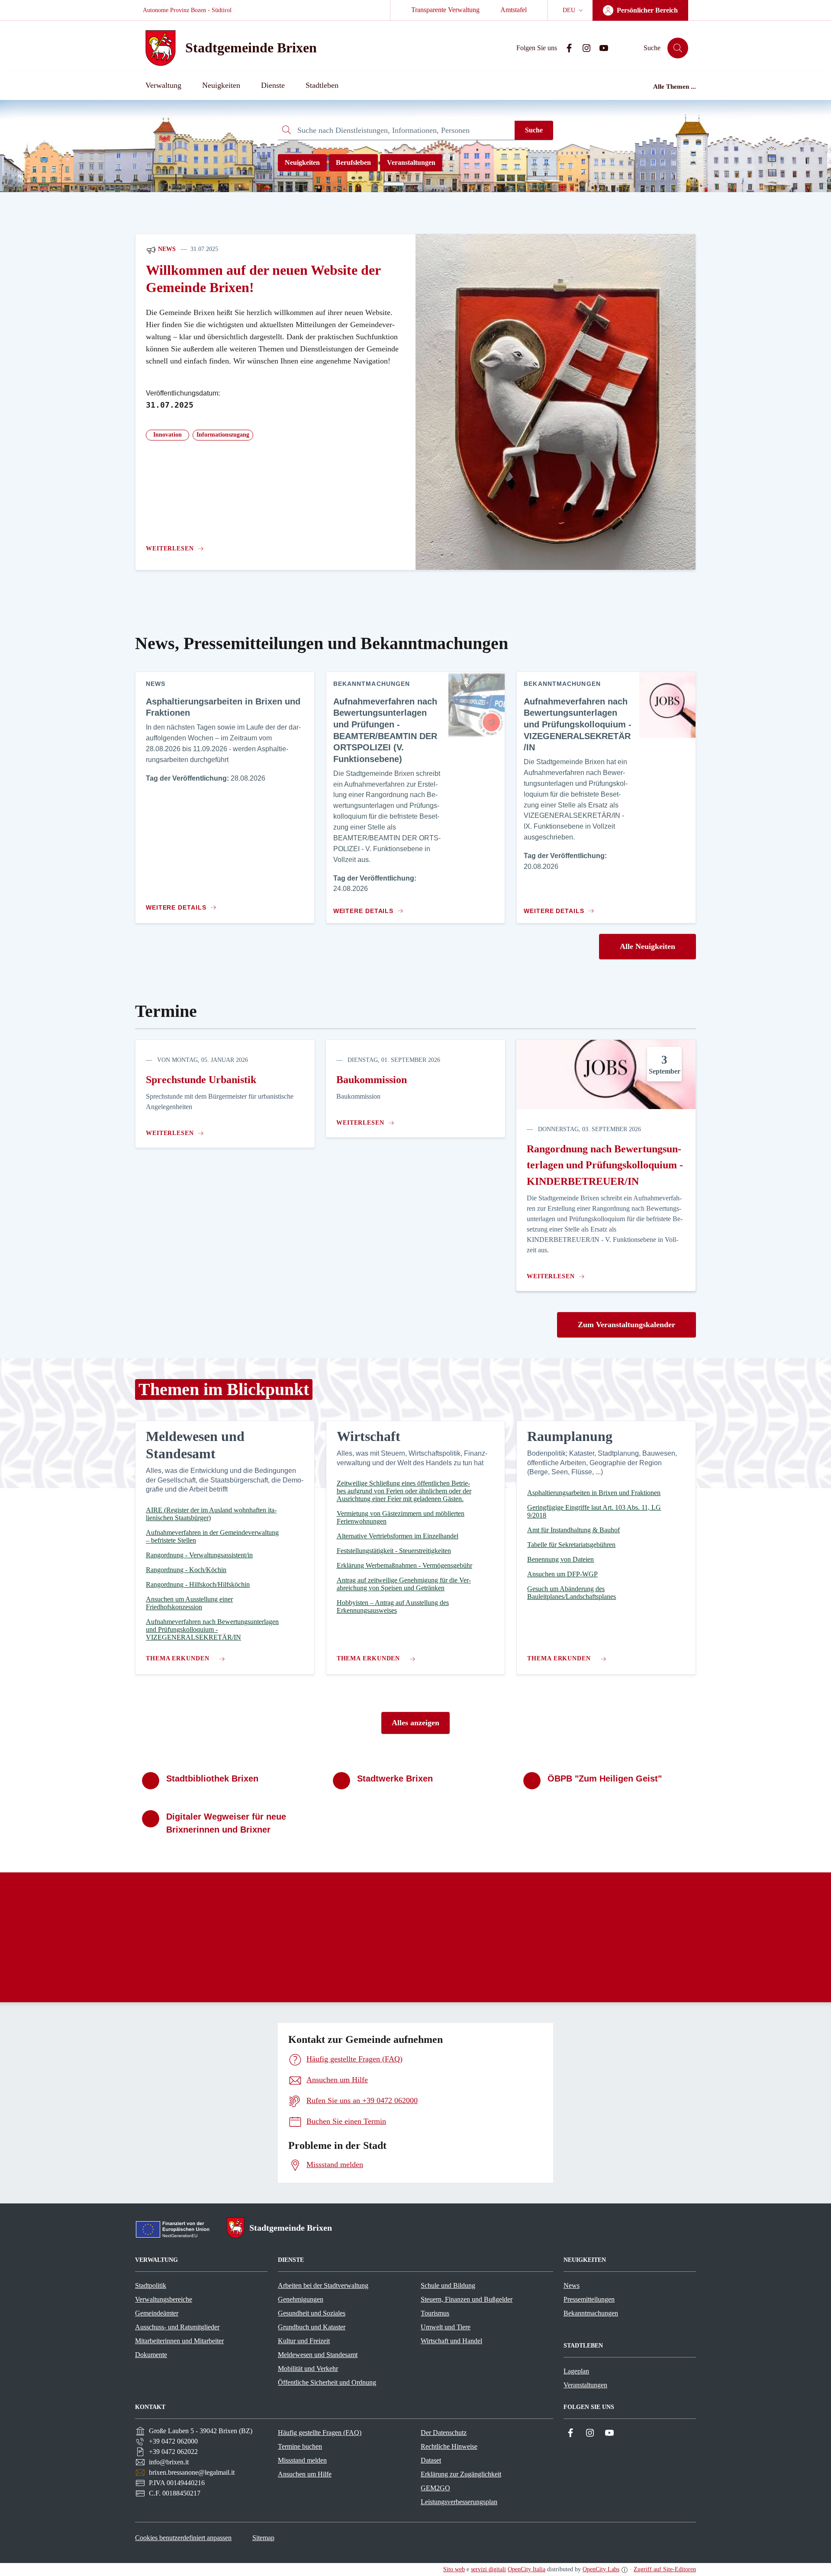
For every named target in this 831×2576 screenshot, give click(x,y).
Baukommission (372, 1080)
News (166, 249)
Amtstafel (514, 10)
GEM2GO (435, 2488)
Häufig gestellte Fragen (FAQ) (320, 2433)
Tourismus (435, 2313)
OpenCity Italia (527, 2569)
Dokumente (151, 2355)
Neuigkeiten (302, 162)
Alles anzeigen (415, 1723)
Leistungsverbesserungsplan (459, 2502)
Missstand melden (302, 2460)
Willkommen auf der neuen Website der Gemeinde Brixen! (263, 279)
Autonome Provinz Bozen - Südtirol (187, 10)
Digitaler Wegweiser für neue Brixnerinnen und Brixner (226, 1823)
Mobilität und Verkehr (308, 2369)
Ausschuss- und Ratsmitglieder (177, 2327)
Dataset (431, 2460)
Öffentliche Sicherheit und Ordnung (327, 2382)
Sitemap (263, 2538)
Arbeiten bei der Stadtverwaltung (323, 2285)
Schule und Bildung (448, 2285)
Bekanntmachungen (591, 2313)
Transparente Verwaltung (445, 10)
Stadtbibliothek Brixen (212, 1778)
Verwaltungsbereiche (164, 2299)
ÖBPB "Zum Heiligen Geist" (605, 1778)
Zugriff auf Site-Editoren (665, 2569)
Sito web (454, 2569)
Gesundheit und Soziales (312, 2313)
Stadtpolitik (151, 2285)
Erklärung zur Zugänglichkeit (461, 2474)
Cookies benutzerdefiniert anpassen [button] (183, 2538)
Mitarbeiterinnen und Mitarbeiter (179, 2341)
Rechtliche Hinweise (449, 2446)
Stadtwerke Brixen (395, 1778)
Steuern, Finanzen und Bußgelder (467, 2299)
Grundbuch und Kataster (312, 2327)
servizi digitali (488, 2569)
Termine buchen (300, 2446)
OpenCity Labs (601, 2569)
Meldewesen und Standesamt (318, 2355)
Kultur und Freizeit (304, 2341)
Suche (534, 130)
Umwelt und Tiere (446, 2327)
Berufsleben (353, 162)
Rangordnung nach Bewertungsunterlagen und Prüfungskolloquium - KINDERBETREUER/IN (605, 1165)
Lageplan (576, 2371)
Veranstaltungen (411, 162)
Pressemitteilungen (589, 2299)
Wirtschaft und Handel (451, 2341)
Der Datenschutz (444, 2433)
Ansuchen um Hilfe (305, 2474)
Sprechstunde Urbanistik (201, 1080)
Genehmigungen (301, 2299)
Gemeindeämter (157, 2313)
